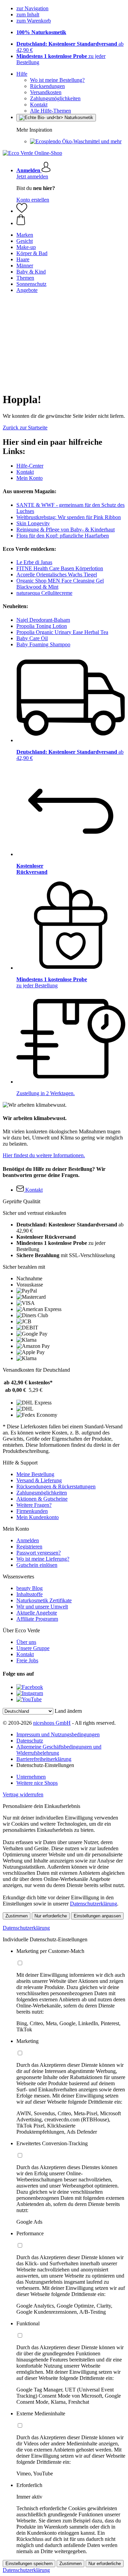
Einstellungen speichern (29, 2564)
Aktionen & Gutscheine (42, 1499)
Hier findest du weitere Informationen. (44, 1155)
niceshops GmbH (52, 1723)
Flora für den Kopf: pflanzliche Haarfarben (63, 536)
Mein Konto (30, 478)
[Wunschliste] (22, 211)
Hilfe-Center (30, 466)
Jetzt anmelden (32, 176)
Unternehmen (31, 1777)
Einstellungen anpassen (97, 1916)
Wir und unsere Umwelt (42, 1607)
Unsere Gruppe (33, 1648)
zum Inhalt (28, 14)
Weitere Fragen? (34, 1505)
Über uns (26, 1642)
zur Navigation (32, 8)
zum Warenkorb (34, 21)
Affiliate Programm (37, 1619)
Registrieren (29, 1547)
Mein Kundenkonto (38, 1517)
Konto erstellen (33, 200)
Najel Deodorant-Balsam (43, 620)
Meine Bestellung (35, 1474)
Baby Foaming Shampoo (43, 644)
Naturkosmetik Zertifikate (44, 1600)
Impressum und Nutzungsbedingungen (58, 1734)
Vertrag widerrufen (23, 1794)
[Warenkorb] (71, 220)
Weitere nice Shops (37, 1783)
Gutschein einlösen (37, 1565)
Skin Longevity (33, 523)
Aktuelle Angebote (37, 1613)
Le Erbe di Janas (34, 562)
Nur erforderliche (51, 1916)
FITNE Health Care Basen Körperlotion (60, 568)
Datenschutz (30, 1741)
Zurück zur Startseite (25, 428)
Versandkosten (46, 92)
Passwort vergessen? (39, 1553)
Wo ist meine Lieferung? (43, 1559)
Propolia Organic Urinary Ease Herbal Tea (62, 632)
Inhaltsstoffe (30, 1594)
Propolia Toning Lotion (42, 626)
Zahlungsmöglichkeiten (55, 98)
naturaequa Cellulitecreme (44, 593)
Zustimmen (17, 1916)
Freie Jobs (27, 1660)
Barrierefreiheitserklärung (44, 1759)
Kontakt (39, 105)
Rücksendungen (47, 86)
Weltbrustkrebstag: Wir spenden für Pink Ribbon (69, 517)
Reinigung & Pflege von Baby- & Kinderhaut (66, 529)
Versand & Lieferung (39, 1480)
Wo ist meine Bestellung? (57, 80)
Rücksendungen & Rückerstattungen (56, 1486)
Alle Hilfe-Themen (51, 111)
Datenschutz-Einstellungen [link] (45, 1765)
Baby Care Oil (32, 638)
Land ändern (68, 1711)
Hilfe (22, 74)
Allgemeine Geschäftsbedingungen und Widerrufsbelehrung (59, 1750)
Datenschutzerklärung (94, 1904)
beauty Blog (30, 1588)
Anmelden (28, 1540)
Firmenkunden (32, 1511)
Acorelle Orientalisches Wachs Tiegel (57, 575)
